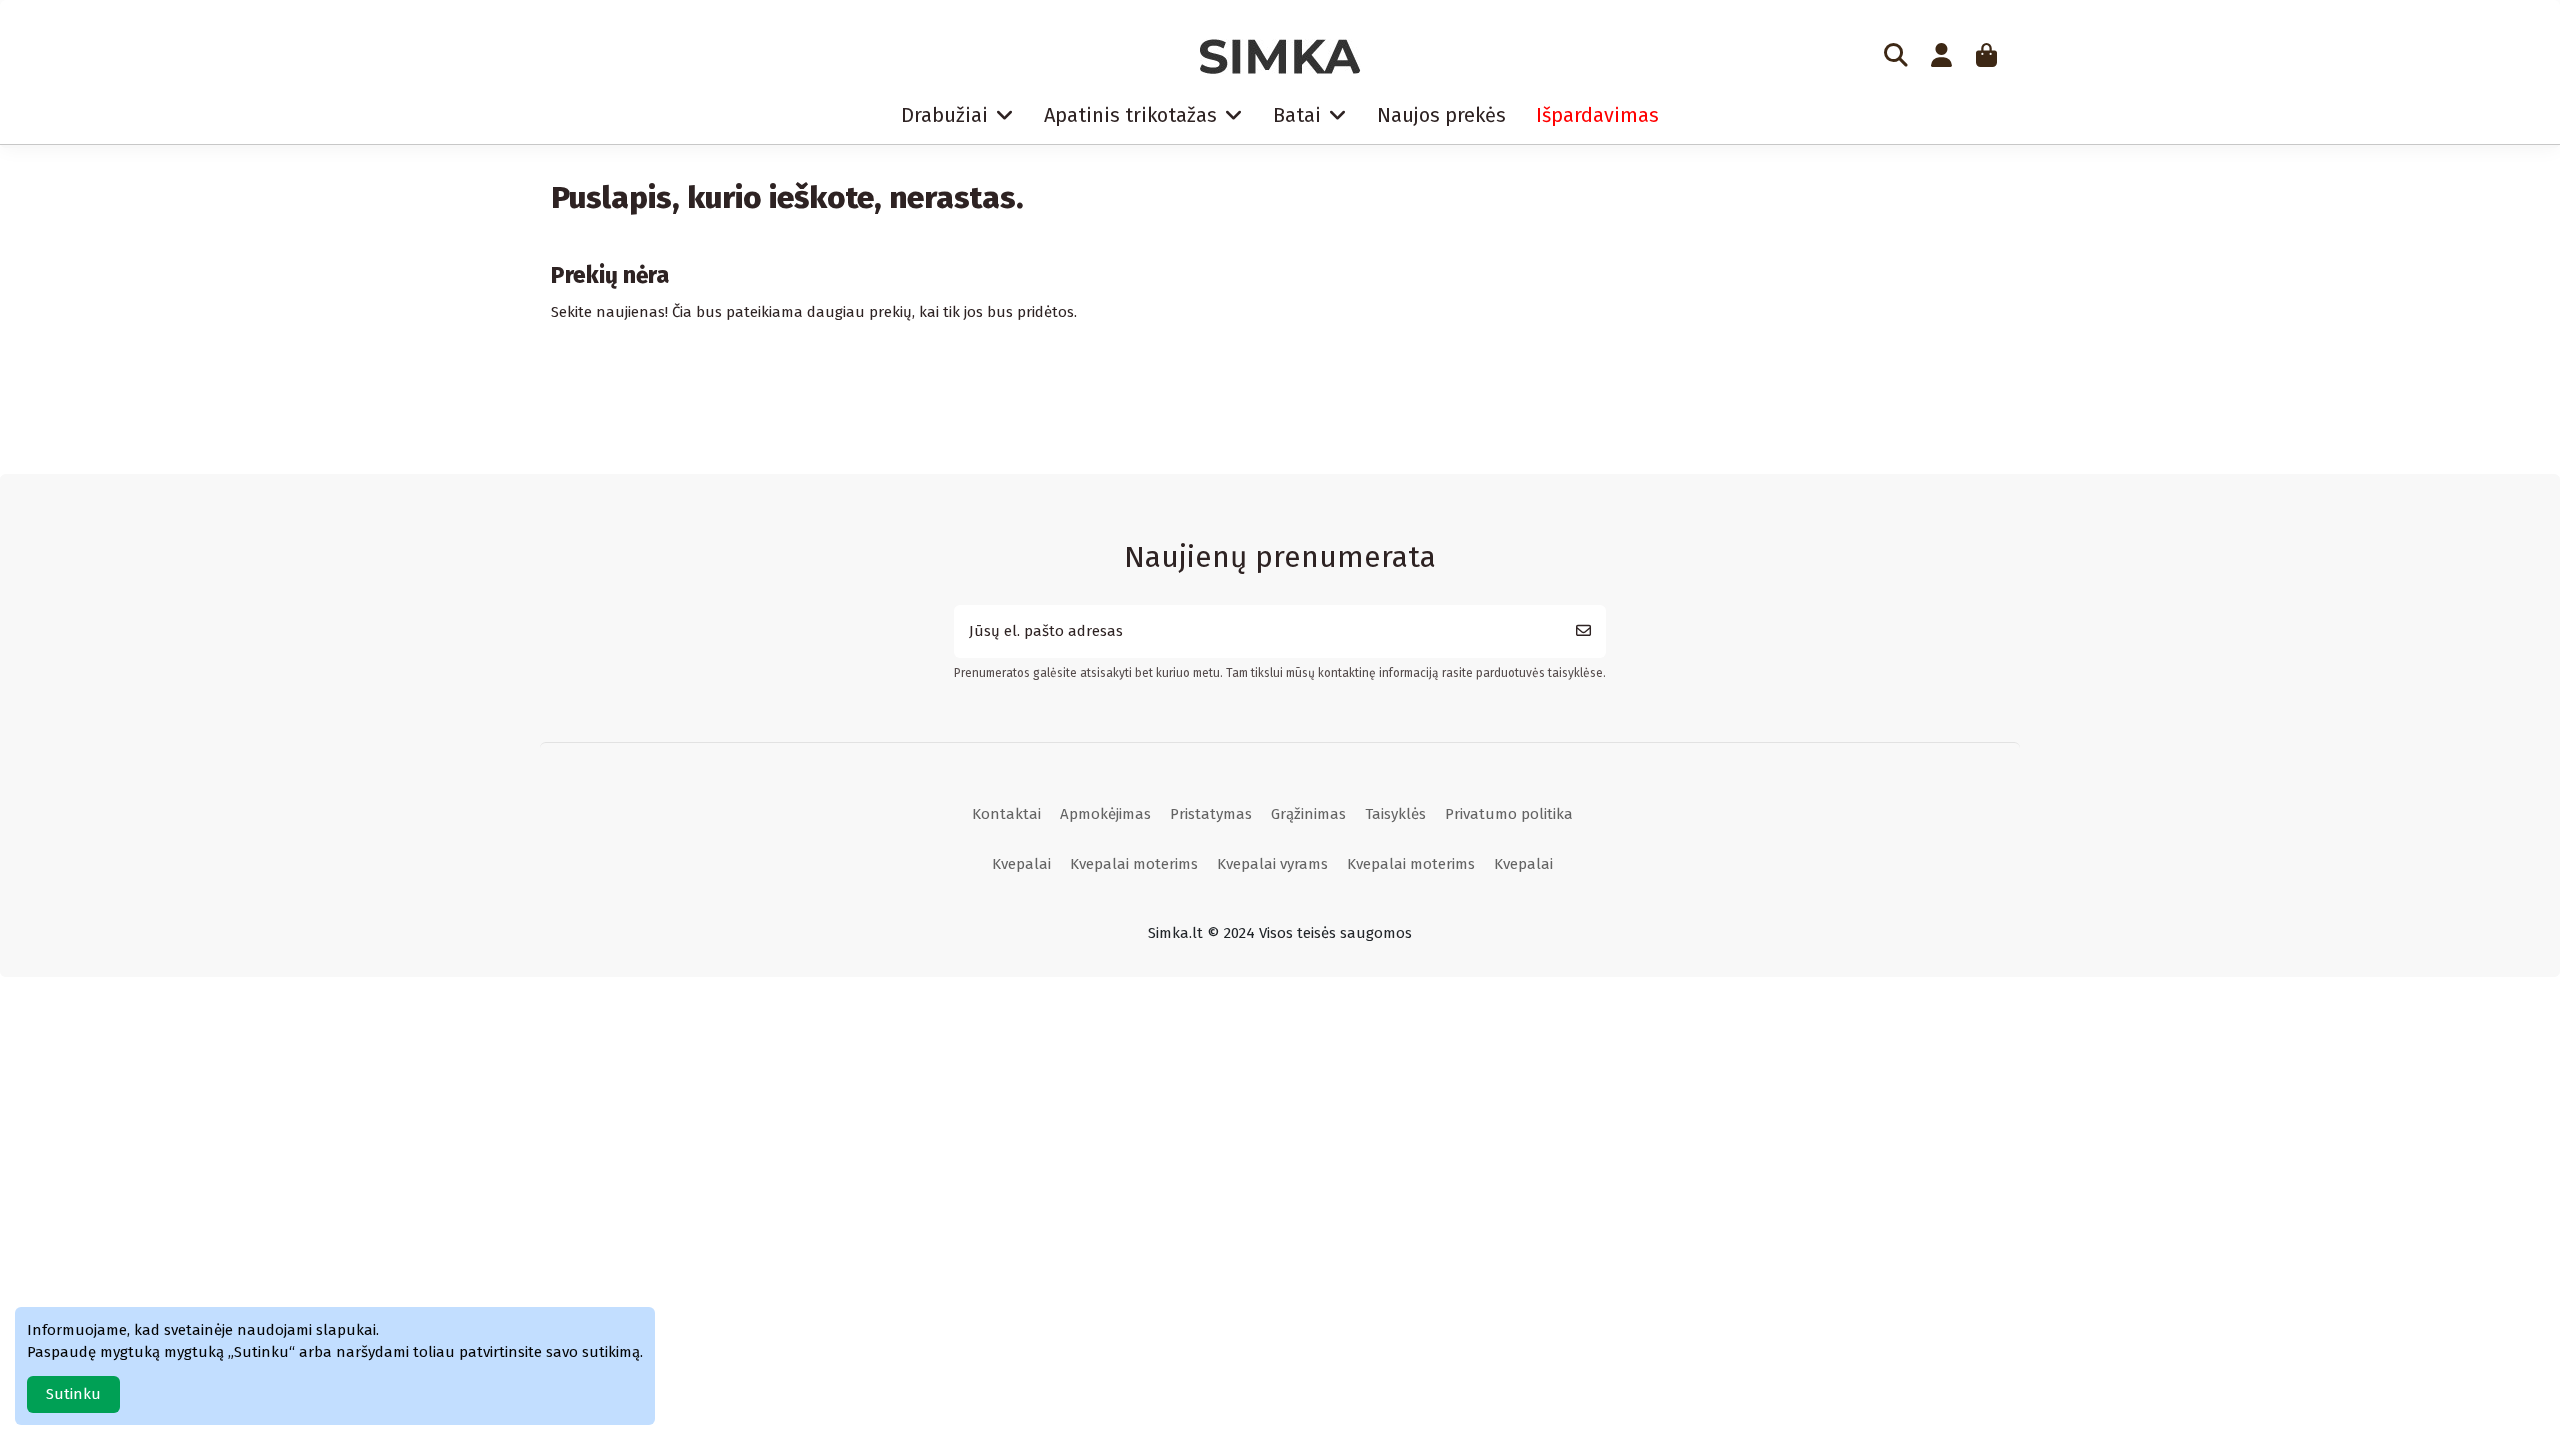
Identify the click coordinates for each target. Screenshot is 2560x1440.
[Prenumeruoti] (1583, 631)
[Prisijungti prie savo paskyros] (1941, 57)
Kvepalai (1021, 864)
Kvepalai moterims (1134, 864)
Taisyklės (1395, 814)
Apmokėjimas (1105, 814)
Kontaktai (1006, 814)
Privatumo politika (1509, 814)
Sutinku (73, 1394)
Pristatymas (1211, 814)
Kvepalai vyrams (1272, 864)
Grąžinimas (1308, 814)
